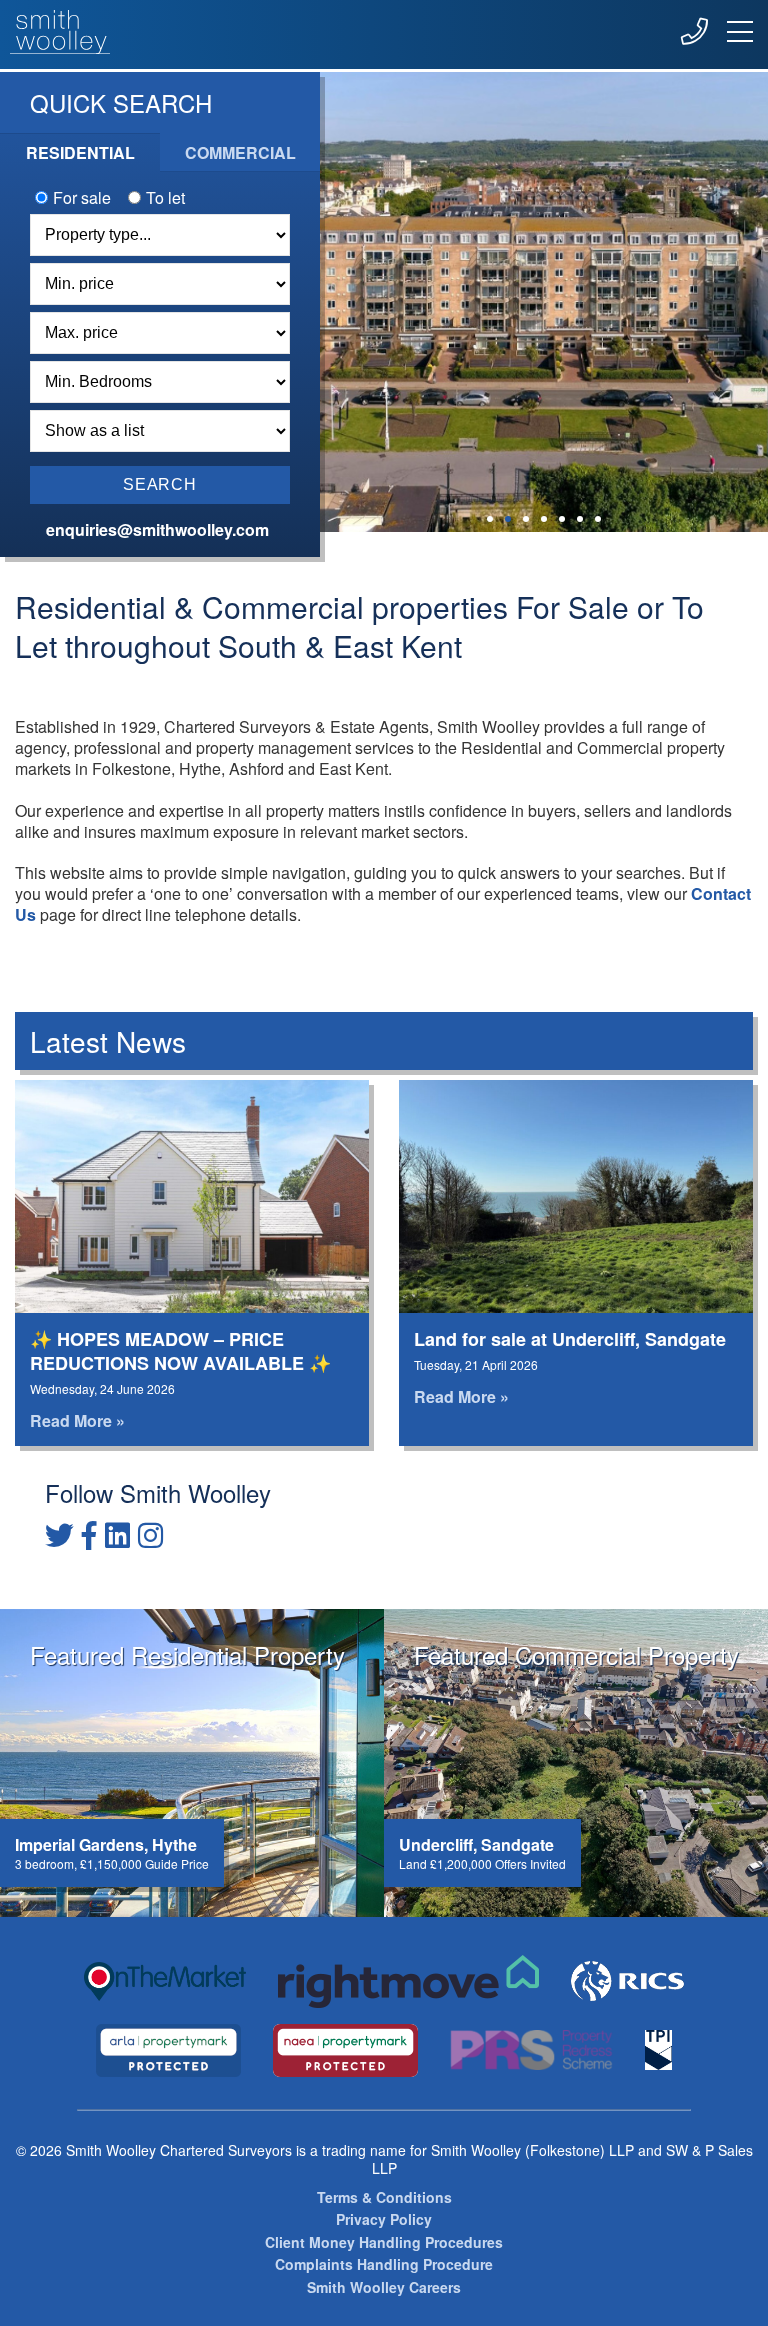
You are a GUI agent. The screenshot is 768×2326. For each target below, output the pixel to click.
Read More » (77, 1420)
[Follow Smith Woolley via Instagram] (150, 1534)
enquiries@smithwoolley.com (155, 529)
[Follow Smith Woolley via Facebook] (89, 1534)
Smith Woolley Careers (384, 2287)
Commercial (240, 152)
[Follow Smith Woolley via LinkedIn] (117, 1534)
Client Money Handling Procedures (384, 2242)
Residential (80, 152)
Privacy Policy (384, 2219)
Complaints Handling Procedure (384, 2264)
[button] (490, 519)
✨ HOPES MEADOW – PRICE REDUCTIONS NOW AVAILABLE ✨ (180, 1351)
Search (160, 484)
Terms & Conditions (384, 2197)
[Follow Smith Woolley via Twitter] (59, 1534)
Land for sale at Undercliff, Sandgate (570, 1339)
